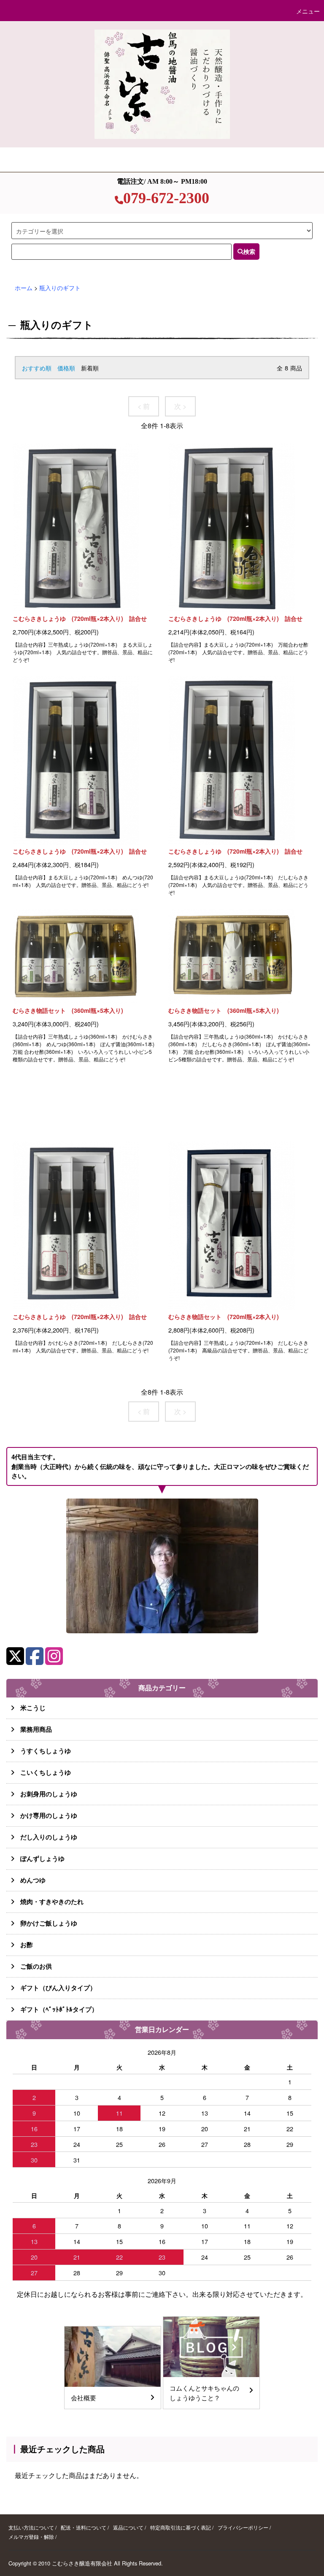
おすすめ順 (37, 368)
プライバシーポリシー (243, 2527)
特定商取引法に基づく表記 (181, 2527)
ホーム (24, 287)
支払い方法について (31, 2527)
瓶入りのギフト (60, 287)
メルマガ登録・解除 (31, 2537)
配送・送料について (84, 2527)
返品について (128, 2527)
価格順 (66, 368)
